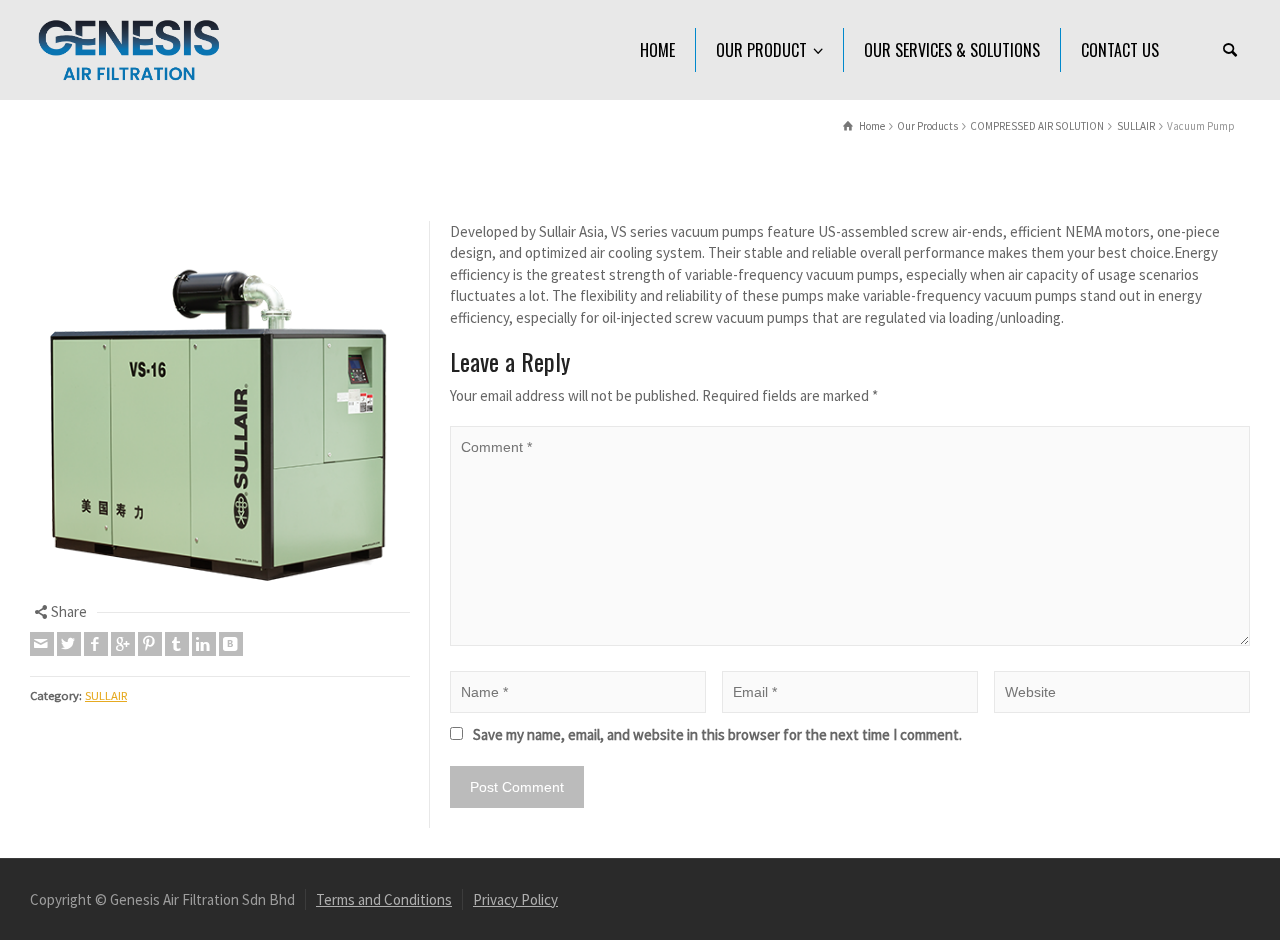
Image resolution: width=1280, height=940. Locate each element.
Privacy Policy (515, 899)
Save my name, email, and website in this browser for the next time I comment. (717, 734)
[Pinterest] (150, 644)
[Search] (1230, 50)
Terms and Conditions (384, 899)
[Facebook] (96, 644)
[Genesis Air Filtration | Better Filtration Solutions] (130, 48)
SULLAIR (106, 695)
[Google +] (123, 644)
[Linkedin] (204, 644)
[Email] (42, 644)
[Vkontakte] (231, 644)
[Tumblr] (177, 644)
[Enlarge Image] (220, 411)
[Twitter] (69, 644)
